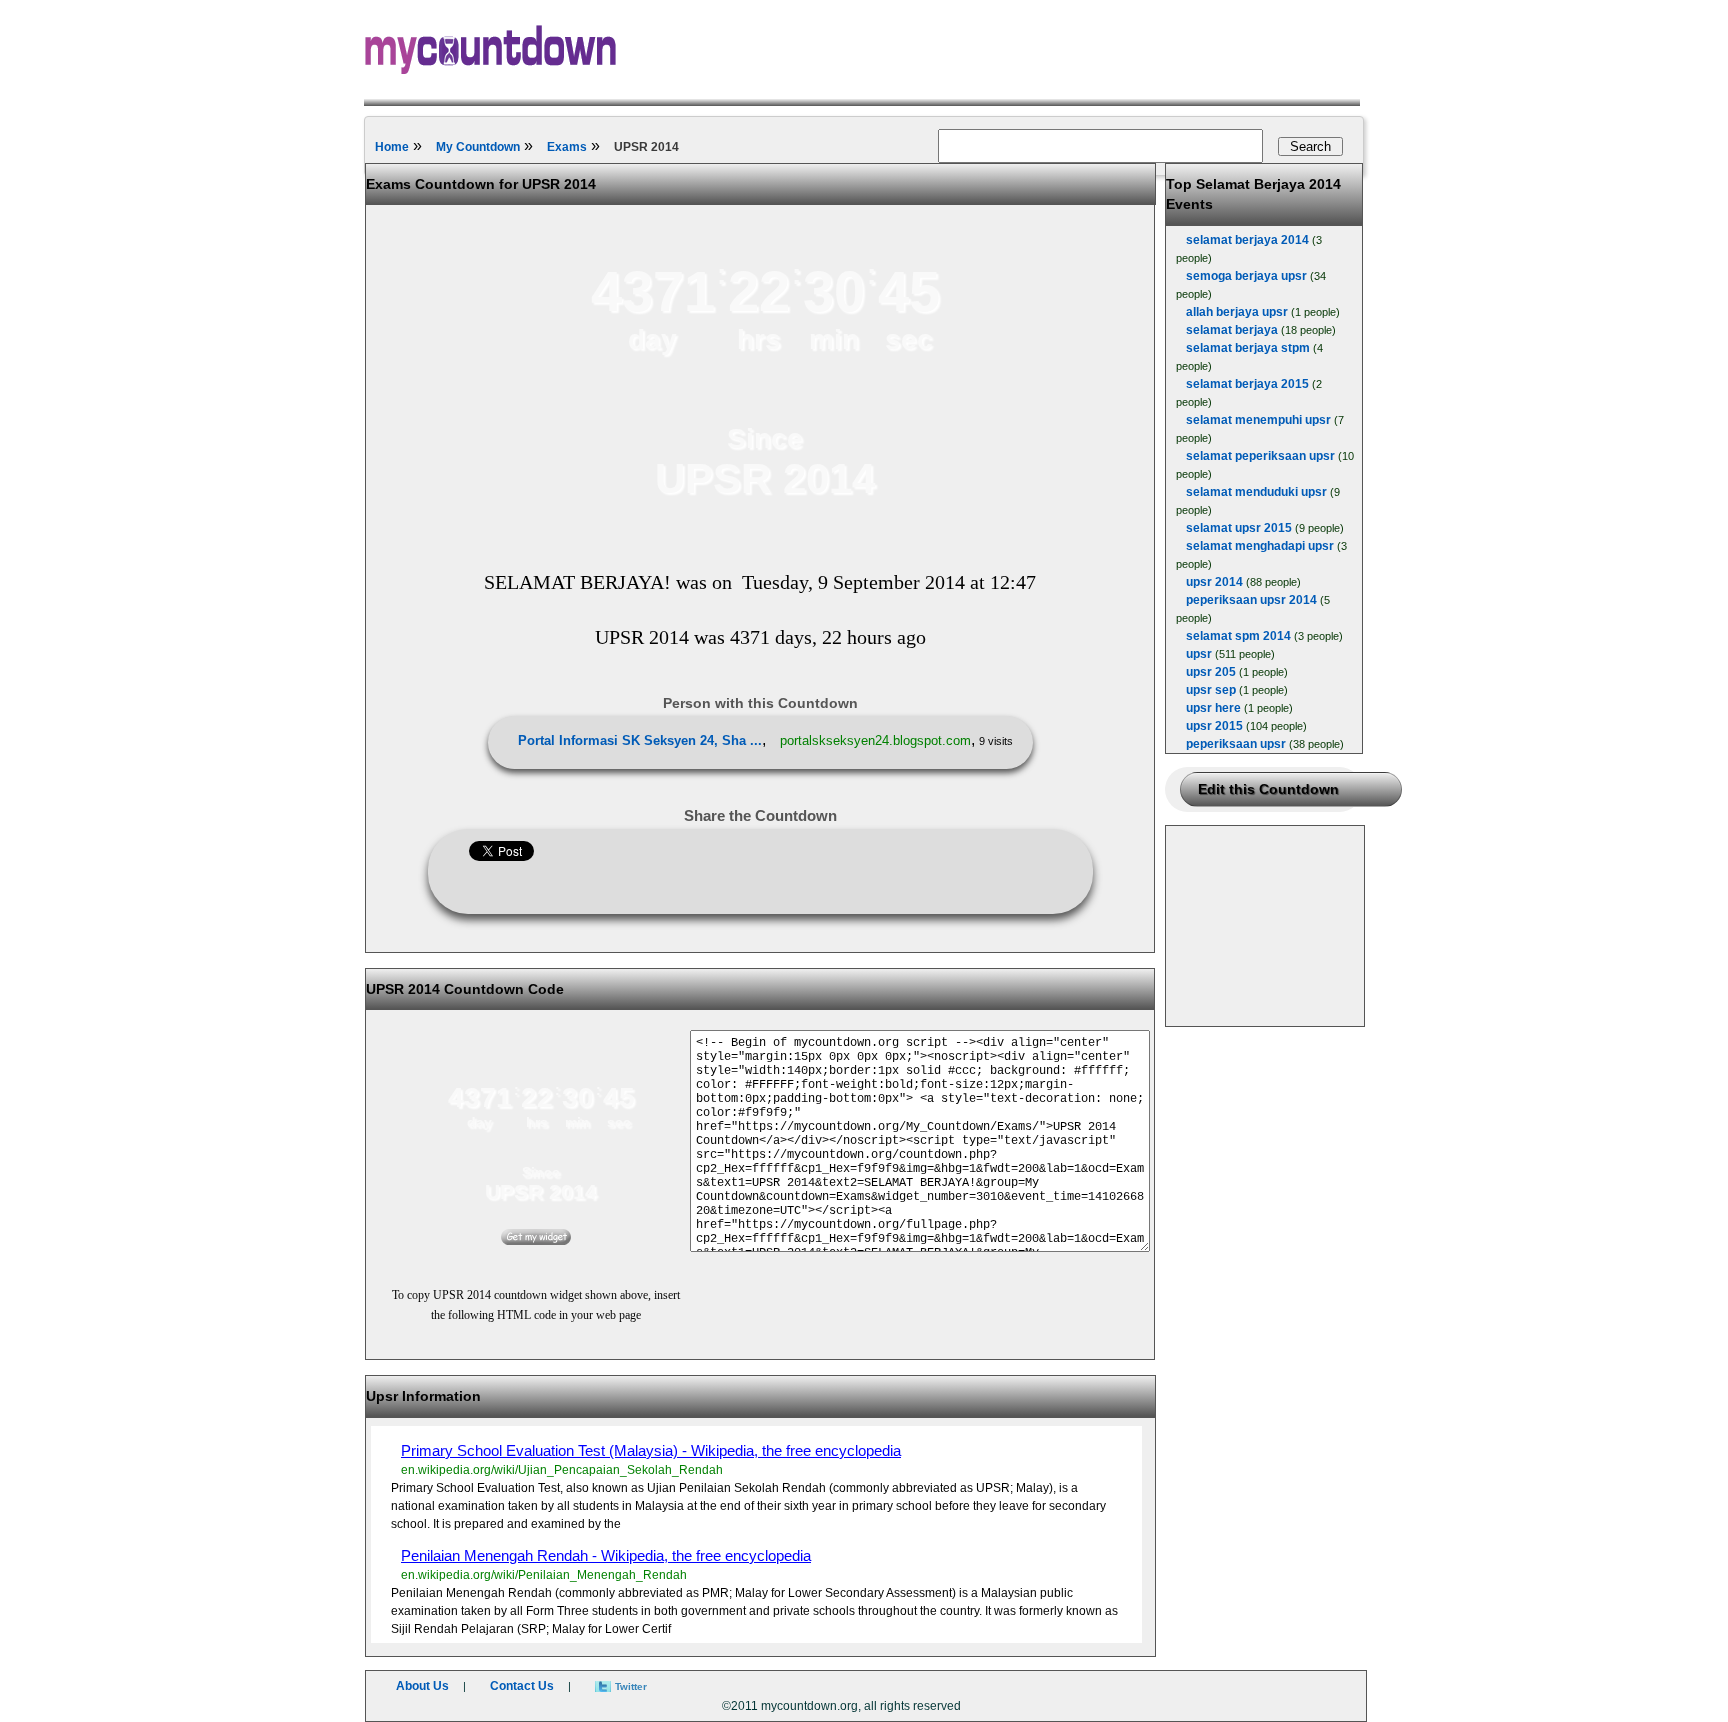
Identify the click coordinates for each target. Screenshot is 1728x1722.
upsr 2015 (1214, 726)
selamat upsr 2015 (1239, 528)
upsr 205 (1211, 672)
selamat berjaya (1232, 330)
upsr (1199, 654)
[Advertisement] (1266, 926)
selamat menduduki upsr (1256, 492)
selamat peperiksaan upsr (1260, 456)
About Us (422, 1686)
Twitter (631, 1686)
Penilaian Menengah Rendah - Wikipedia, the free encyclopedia (606, 1555)
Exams (567, 147)
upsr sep (1211, 690)
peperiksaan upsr (1236, 744)
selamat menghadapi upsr (1260, 546)
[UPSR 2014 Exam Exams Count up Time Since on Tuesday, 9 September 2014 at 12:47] (536, 1241)
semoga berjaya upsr (1246, 276)
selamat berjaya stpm (1248, 348)
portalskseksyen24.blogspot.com (875, 740)
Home (392, 147)
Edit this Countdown (1268, 789)
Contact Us (522, 1686)
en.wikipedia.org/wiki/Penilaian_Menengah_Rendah (544, 1575)
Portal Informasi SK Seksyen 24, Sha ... (640, 740)
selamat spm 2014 (1238, 636)
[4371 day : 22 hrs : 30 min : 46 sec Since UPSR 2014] (765, 521)
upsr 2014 (1214, 582)
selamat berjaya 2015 (1247, 384)
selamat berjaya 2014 (1247, 240)
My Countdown (478, 147)
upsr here (1213, 708)
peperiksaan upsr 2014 (1251, 600)
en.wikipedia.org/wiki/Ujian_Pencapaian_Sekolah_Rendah (562, 1470)
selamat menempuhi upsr (1258, 420)
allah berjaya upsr (1237, 312)
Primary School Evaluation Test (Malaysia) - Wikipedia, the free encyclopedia (651, 1450)
